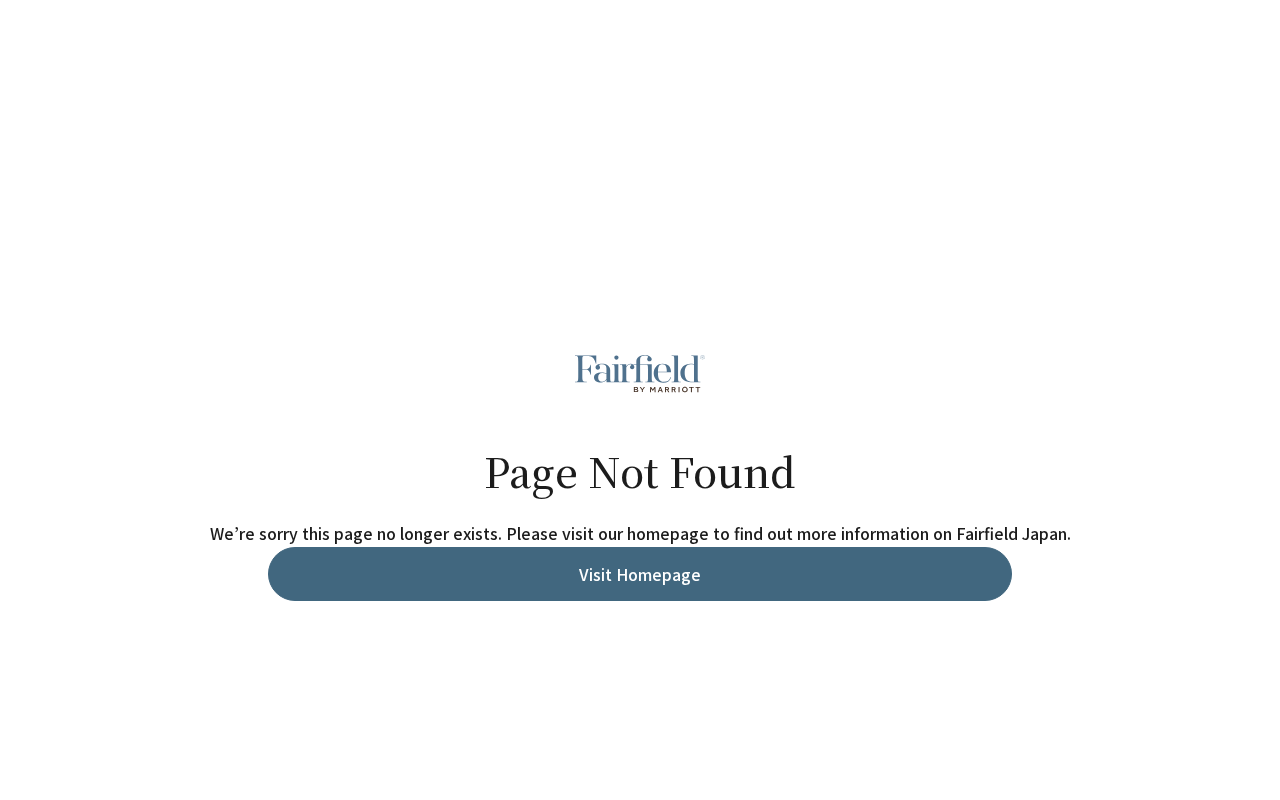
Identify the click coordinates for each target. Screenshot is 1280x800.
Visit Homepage (640, 574)
